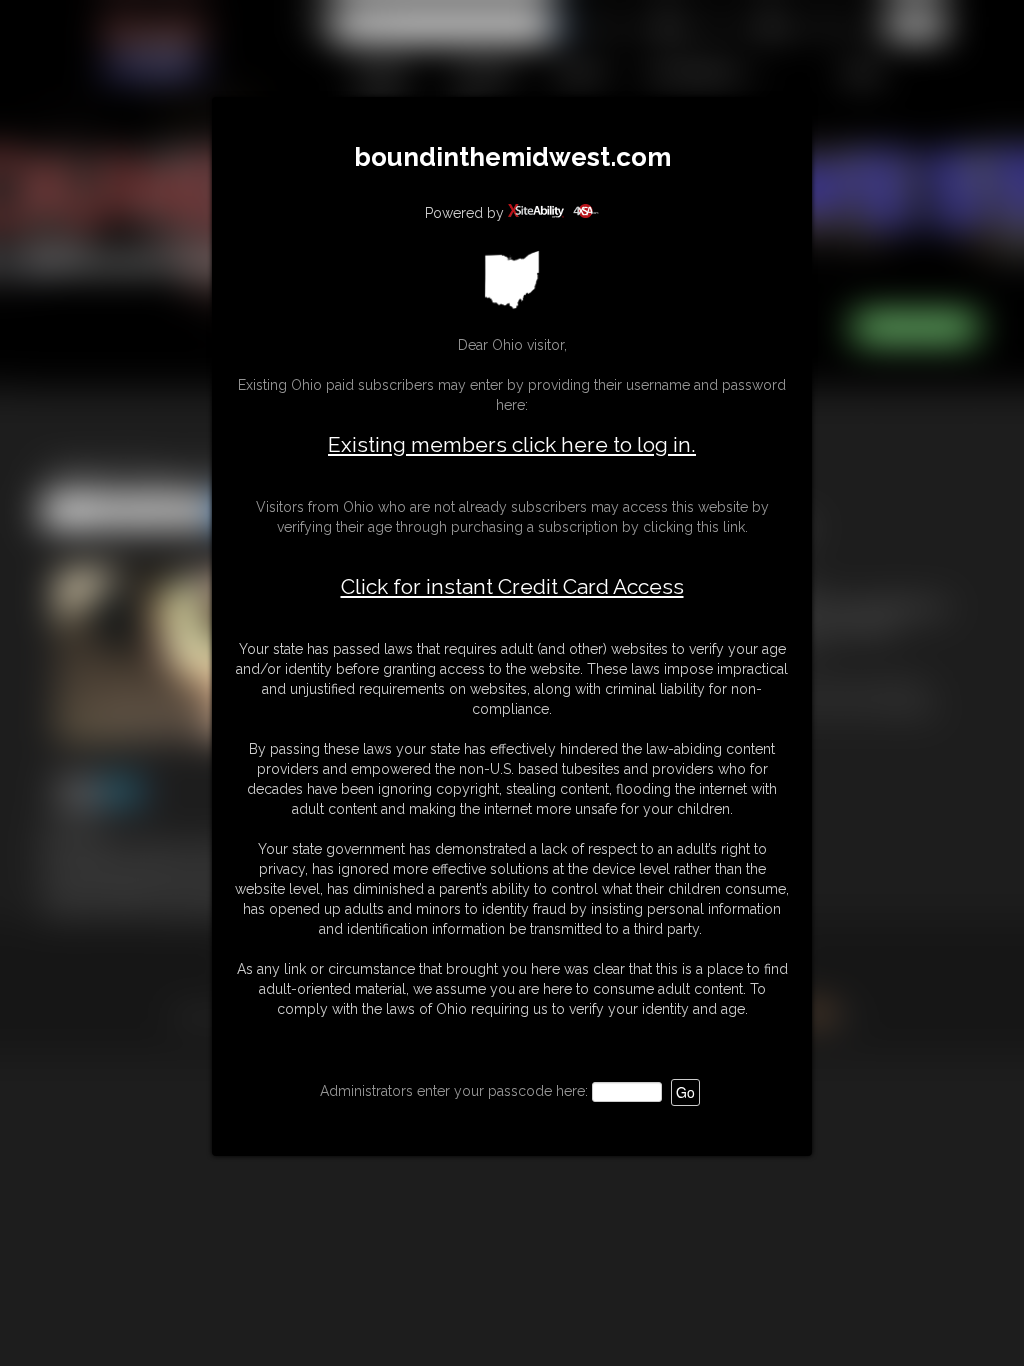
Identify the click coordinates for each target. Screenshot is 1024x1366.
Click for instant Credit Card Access (512, 587)
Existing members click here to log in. (512, 444)
